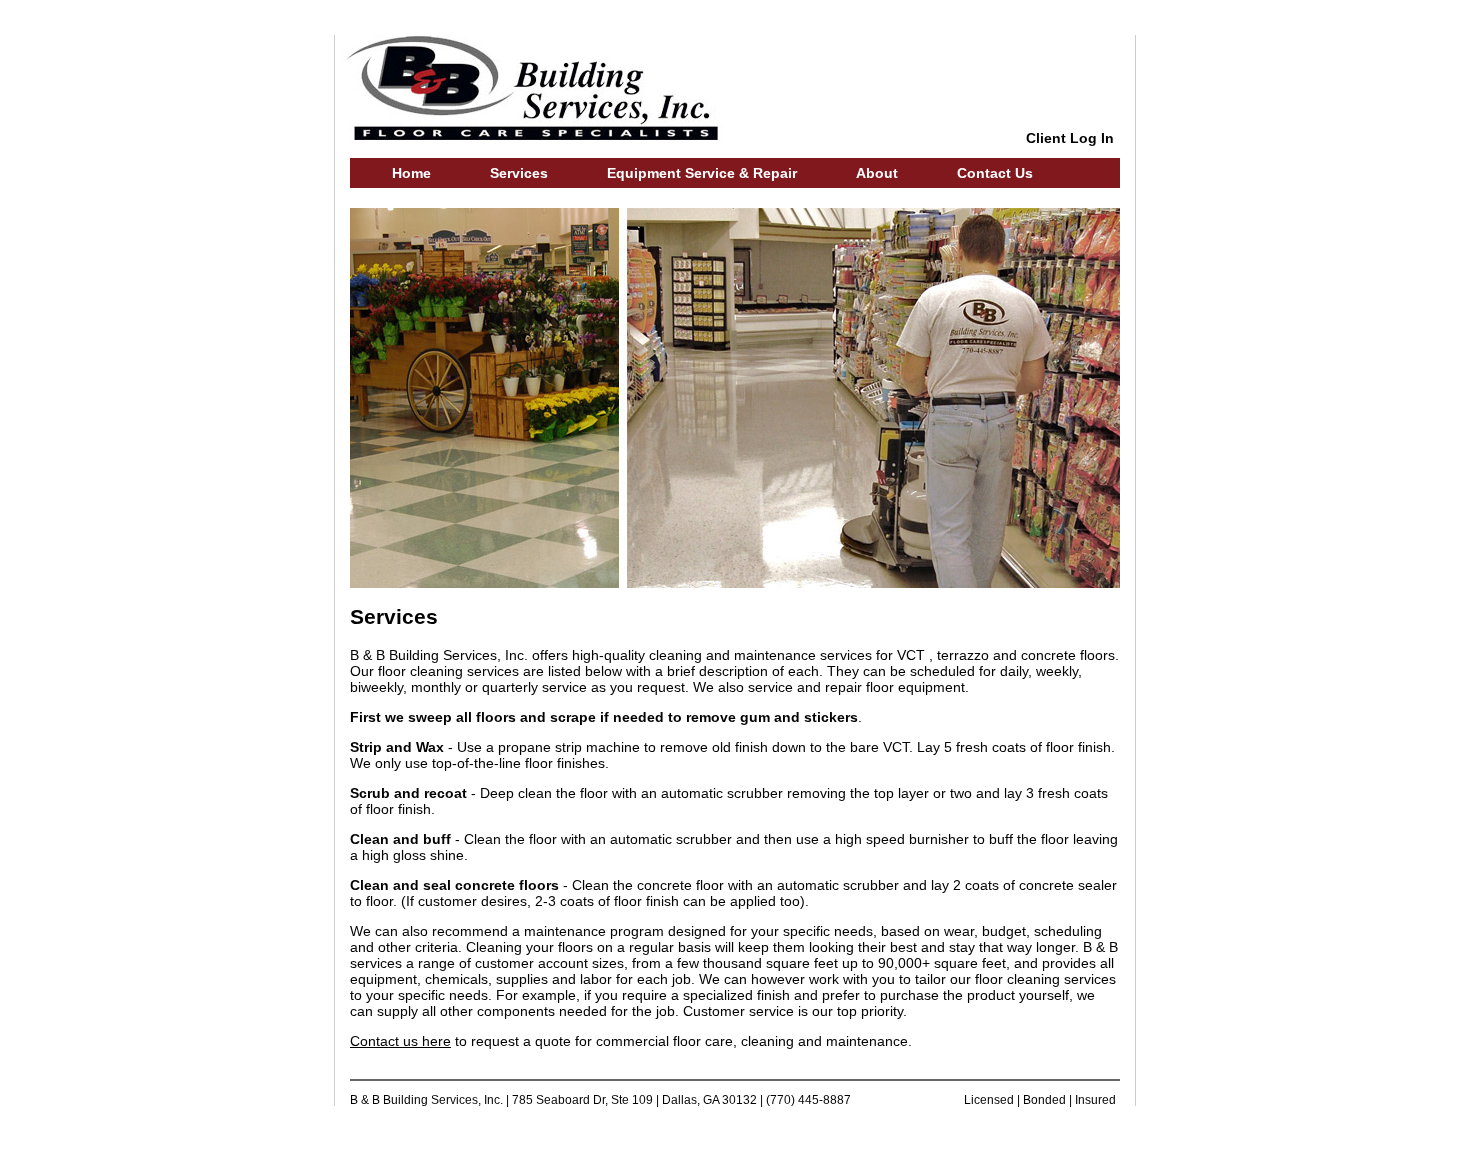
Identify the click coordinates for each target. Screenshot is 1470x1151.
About (877, 173)
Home (411, 173)
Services (519, 173)
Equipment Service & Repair (702, 173)
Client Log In (1070, 138)
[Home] (538, 138)
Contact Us (995, 173)
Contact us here (400, 1041)
